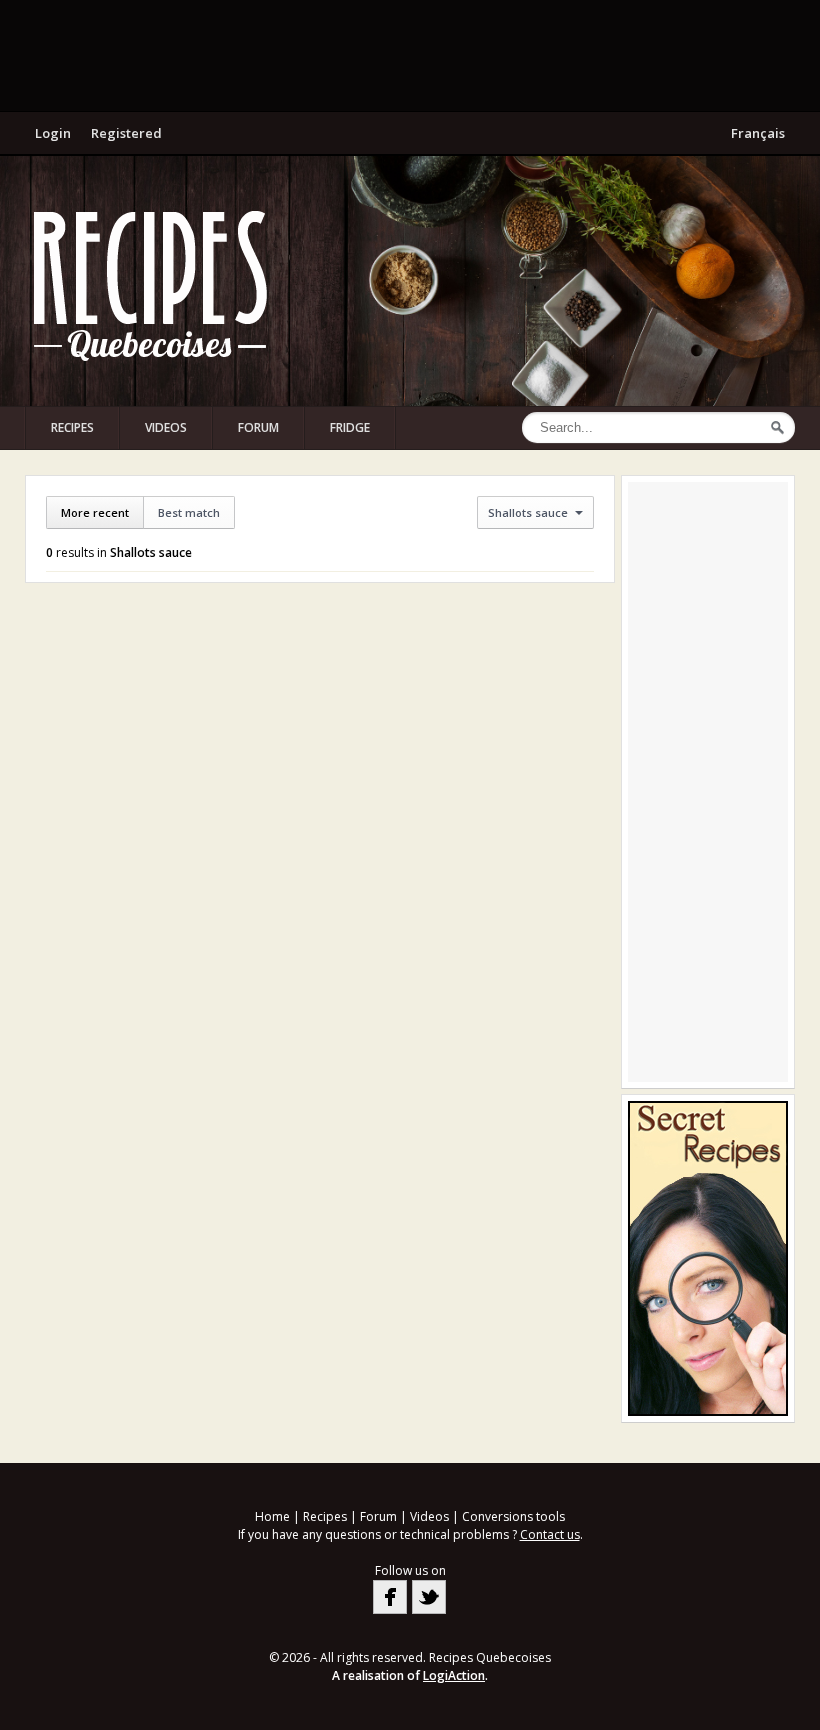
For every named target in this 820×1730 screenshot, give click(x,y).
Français (758, 133)
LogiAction (454, 1675)
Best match (189, 512)
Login (53, 133)
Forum (258, 427)
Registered (126, 133)
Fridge (350, 427)
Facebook (390, 1597)
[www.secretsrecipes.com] (708, 1258)
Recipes (72, 427)
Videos (166, 427)
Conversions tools (513, 1516)
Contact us (550, 1534)
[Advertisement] (410, 55)
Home (272, 1516)
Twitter (429, 1597)
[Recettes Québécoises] (150, 286)
